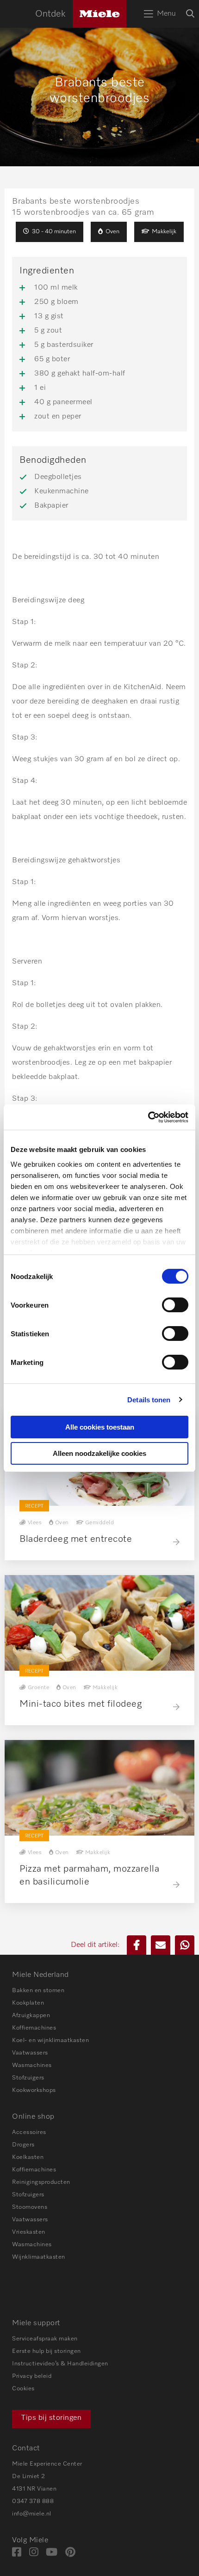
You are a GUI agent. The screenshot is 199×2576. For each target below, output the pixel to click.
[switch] (175, 1305)
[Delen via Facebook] (137, 1945)
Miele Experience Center (47, 2464)
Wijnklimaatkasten (39, 2257)
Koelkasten (28, 2157)
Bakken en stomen (38, 1991)
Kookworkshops (34, 2090)
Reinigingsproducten (41, 2182)
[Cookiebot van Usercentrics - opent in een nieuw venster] (148, 1117)
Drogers (23, 2145)
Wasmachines (32, 2065)
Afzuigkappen (31, 2015)
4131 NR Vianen (34, 2489)
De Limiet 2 (29, 2476)
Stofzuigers (28, 2078)
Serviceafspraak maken (45, 2339)
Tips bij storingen (51, 2418)
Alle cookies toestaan (100, 1427)
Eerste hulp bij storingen (47, 2351)
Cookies (23, 2389)
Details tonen (149, 1400)
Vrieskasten (29, 2232)
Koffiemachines (34, 2028)
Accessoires (29, 2132)
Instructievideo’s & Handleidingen (60, 2364)
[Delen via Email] (161, 1945)
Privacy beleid (32, 2376)
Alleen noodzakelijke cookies (99, 1453)
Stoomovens (30, 2207)
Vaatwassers (30, 2053)
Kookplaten (28, 2003)
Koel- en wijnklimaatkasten (50, 2040)
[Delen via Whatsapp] (185, 1945)
